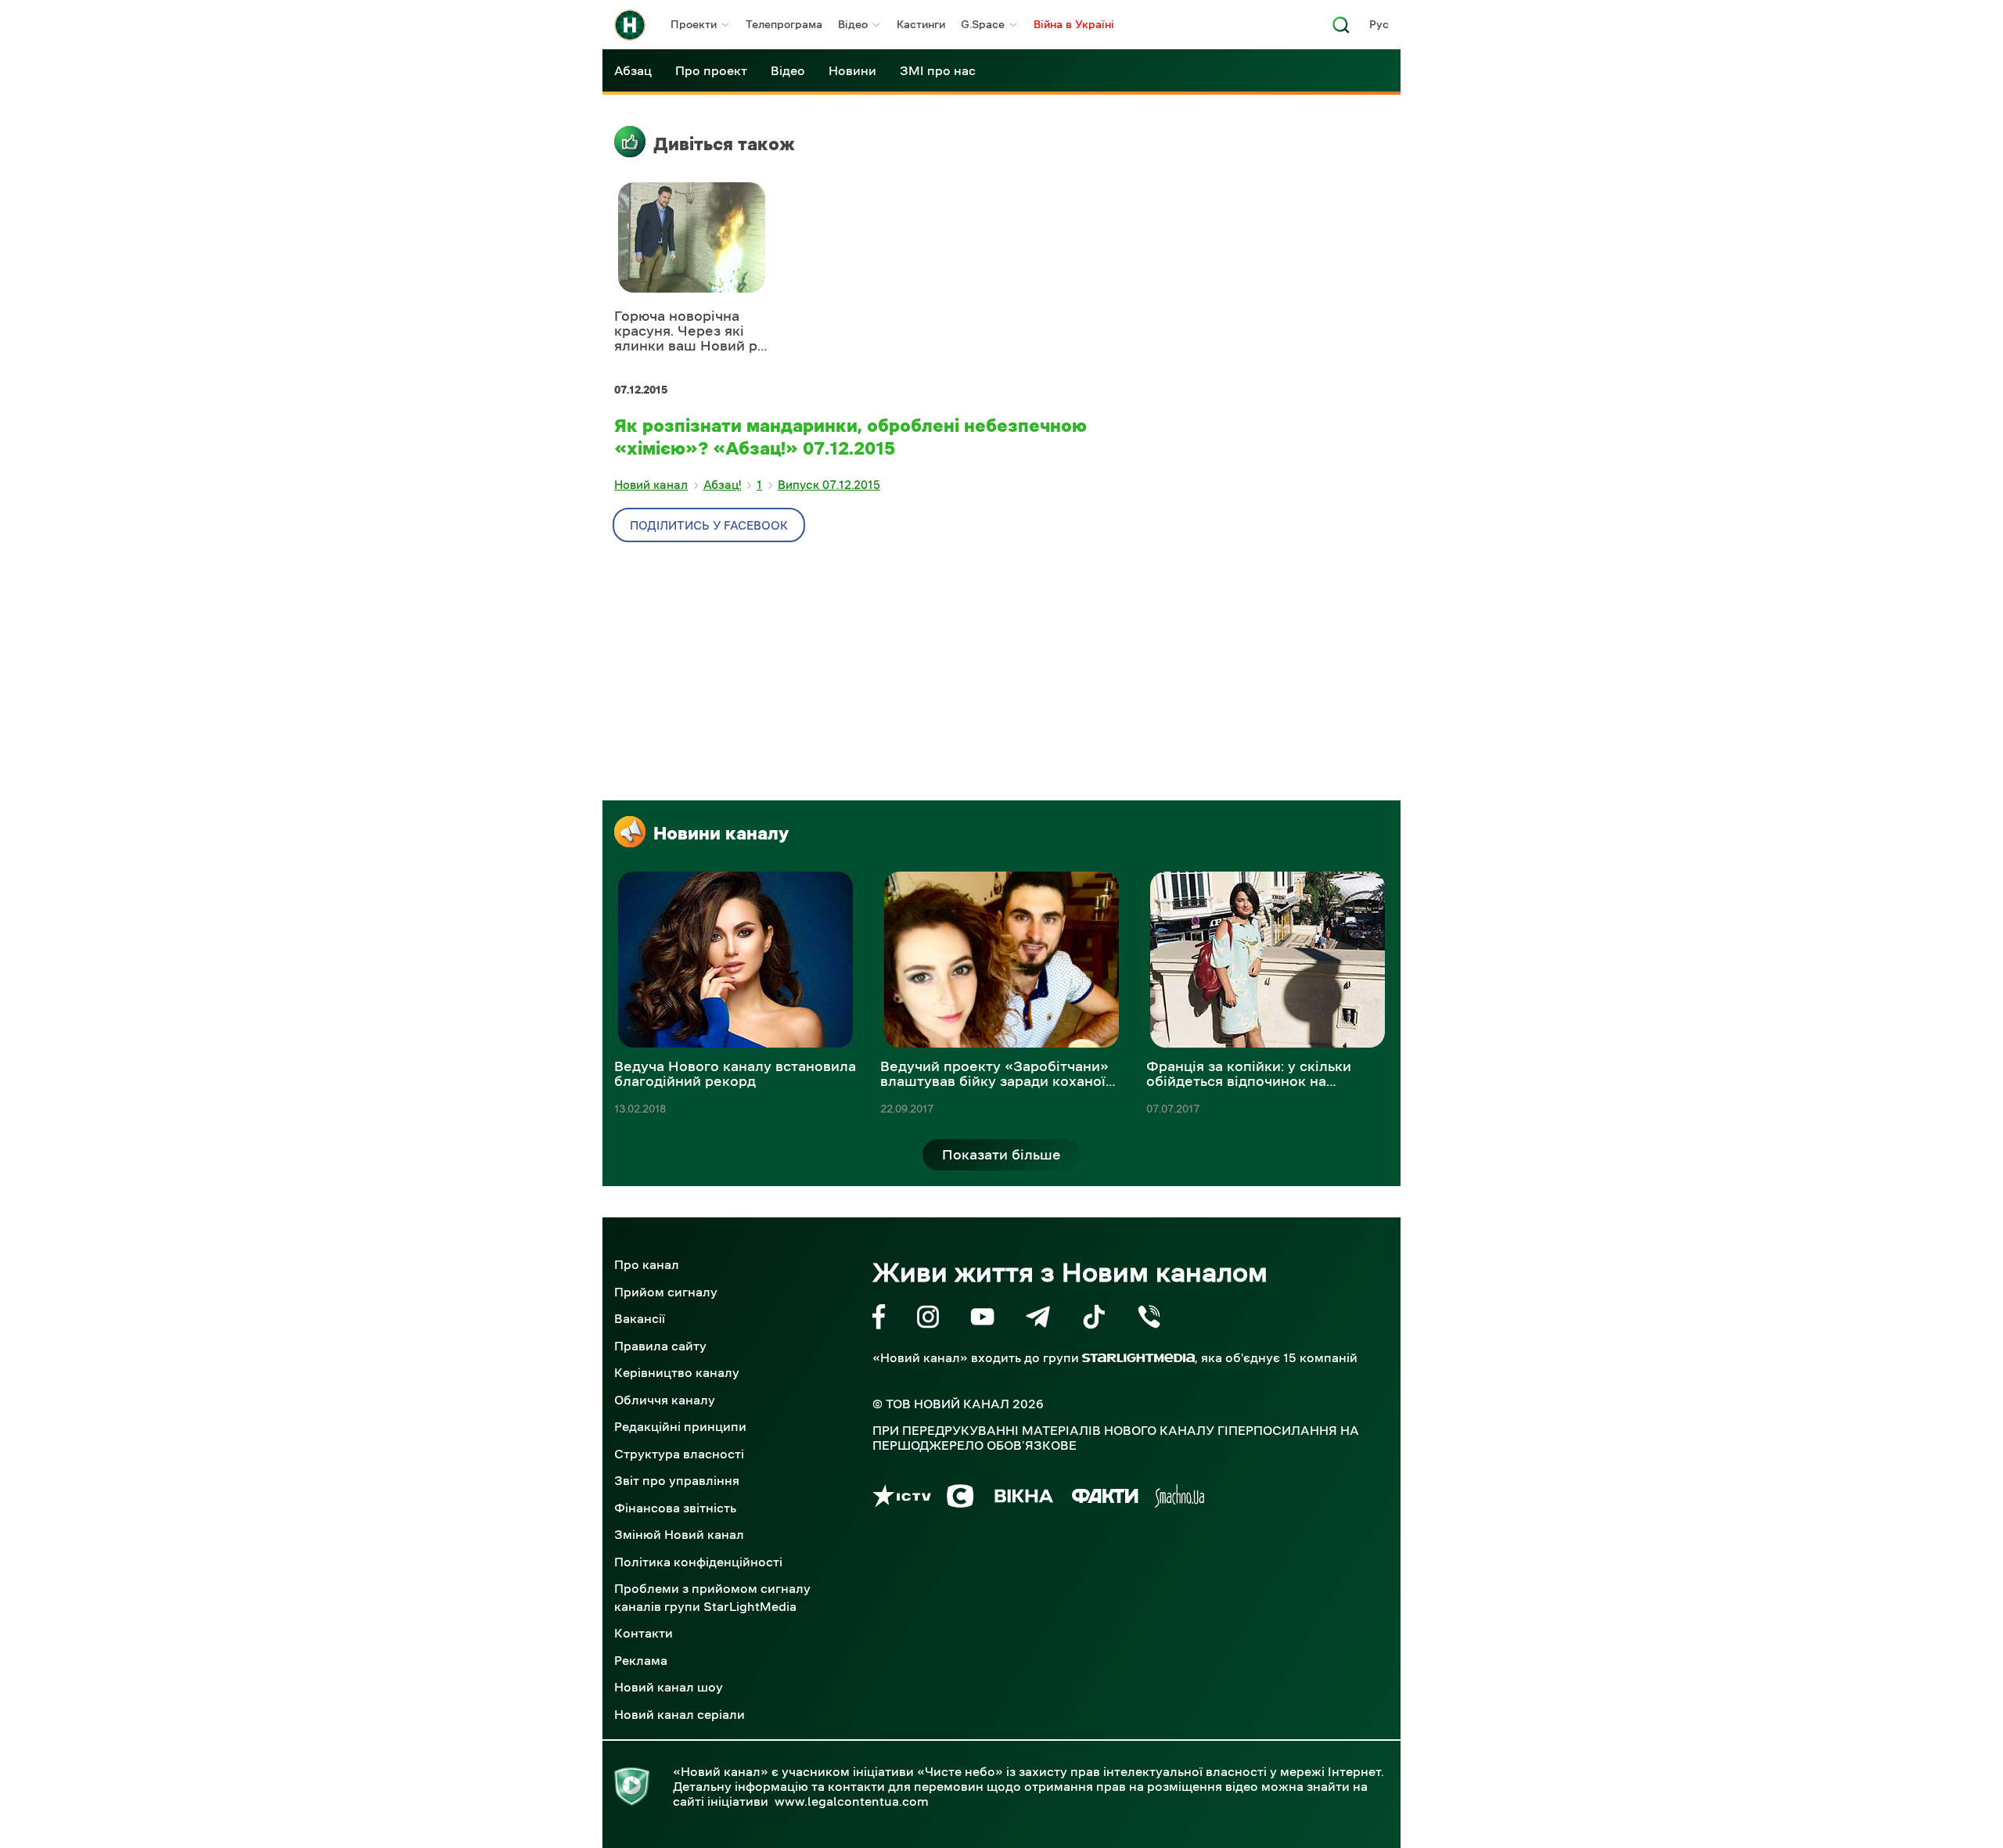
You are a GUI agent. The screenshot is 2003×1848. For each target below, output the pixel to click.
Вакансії (640, 1318)
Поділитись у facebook (709, 525)
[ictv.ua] (902, 1499)
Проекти (694, 24)
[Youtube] (982, 1319)
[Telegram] (1038, 1319)
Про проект (711, 70)
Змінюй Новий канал (679, 1534)
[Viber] (1149, 1319)
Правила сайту (660, 1346)
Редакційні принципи (680, 1426)
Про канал (647, 1264)
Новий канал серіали (680, 1714)
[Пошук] (1341, 29)
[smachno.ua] (1180, 1499)
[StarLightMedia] (1138, 1358)
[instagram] (928, 1319)
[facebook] (879, 1319)
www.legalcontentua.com (852, 1801)
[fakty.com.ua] (1105, 1499)
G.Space (983, 24)
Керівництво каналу (677, 1372)
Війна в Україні (1074, 24)
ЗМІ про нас (938, 70)
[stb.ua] (960, 1499)
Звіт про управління (677, 1480)
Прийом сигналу (666, 1292)
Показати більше (1001, 1155)
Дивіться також (724, 144)
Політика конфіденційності (698, 1562)
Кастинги (921, 24)
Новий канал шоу (669, 1687)
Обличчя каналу (665, 1400)
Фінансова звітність (675, 1508)
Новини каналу (721, 833)
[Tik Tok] (1094, 1319)
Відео (853, 24)
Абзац (633, 70)
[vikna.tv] (1023, 1499)
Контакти (644, 1633)
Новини (852, 70)
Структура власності (679, 1454)
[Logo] (630, 25)
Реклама (641, 1660)
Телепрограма (784, 24)
